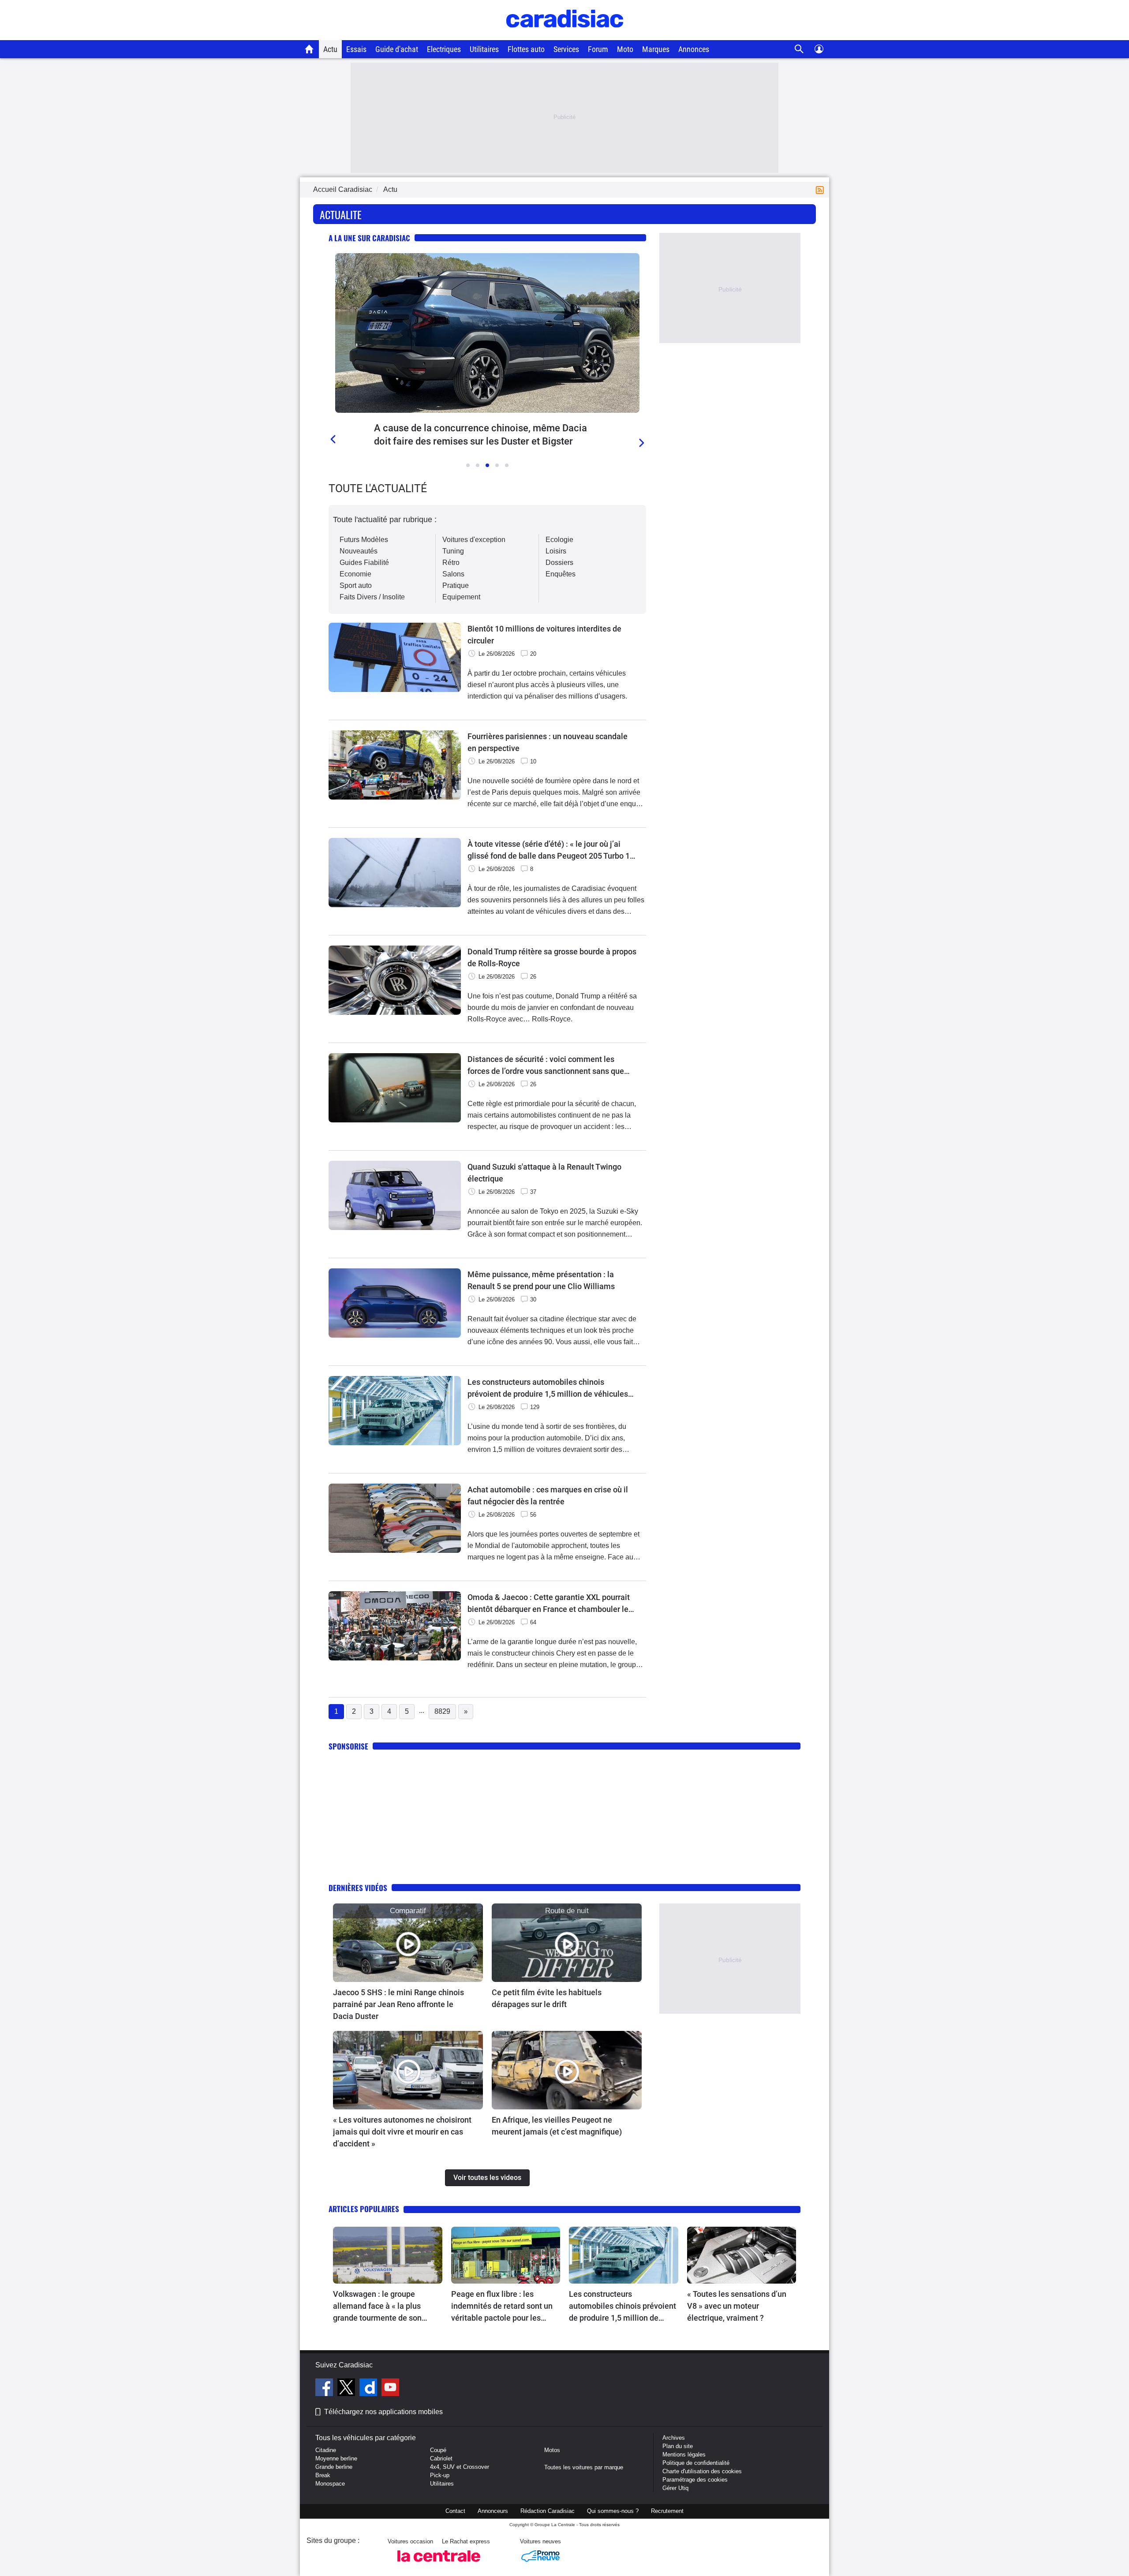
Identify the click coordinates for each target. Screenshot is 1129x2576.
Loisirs (556, 551)
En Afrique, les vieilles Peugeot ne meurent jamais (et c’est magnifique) (557, 2126)
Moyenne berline (336, 2458)
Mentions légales (684, 2454)
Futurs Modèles (364, 540)
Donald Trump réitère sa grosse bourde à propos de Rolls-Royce (552, 957)
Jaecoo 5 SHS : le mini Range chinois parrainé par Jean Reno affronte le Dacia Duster (398, 2004)
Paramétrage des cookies (695, 2480)
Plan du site (678, 2446)
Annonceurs (493, 2511)
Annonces (694, 49)
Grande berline (334, 2467)
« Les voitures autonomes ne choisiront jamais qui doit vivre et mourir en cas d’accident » (402, 2132)
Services (566, 49)
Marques (656, 49)
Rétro (451, 563)
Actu (330, 49)
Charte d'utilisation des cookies (702, 2471)
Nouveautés (359, 551)
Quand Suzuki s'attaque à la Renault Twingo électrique (544, 1173)
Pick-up (440, 2475)
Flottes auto (526, 49)
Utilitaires (484, 49)
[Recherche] (799, 49)
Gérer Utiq (675, 2488)
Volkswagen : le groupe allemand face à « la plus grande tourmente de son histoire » (377, 2307)
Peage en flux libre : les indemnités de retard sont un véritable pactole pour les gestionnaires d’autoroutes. (502, 2307)
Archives (674, 2438)
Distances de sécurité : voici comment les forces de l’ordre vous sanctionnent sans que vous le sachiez (546, 1066)
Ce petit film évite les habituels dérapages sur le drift (547, 1998)
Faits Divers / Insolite (372, 597)
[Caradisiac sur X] (347, 2389)
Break (323, 2475)
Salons (453, 574)
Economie (355, 574)
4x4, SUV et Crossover (460, 2467)
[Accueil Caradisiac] (309, 49)
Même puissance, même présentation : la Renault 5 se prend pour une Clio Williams (541, 1280)
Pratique (456, 585)
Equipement (461, 597)
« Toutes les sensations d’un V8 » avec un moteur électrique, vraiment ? (737, 2306)
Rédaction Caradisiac (548, 2511)
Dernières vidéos (358, 1888)
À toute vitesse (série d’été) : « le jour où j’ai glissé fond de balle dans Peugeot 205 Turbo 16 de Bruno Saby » (551, 851)
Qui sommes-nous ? (613, 2511)
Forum (598, 49)
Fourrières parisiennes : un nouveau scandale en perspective (548, 742)
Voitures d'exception (474, 540)
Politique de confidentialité (696, 2463)
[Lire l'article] (487, 333)
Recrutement (667, 2511)
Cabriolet (441, 2458)
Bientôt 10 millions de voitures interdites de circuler (544, 635)
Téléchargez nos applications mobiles (383, 2412)
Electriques (444, 49)
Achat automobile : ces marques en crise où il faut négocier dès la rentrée (548, 1496)
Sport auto (356, 585)
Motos (552, 2450)
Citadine (326, 2450)
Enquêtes (561, 574)
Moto (625, 49)
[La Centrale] (439, 2564)
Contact (455, 2511)
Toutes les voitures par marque (584, 2467)
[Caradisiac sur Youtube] (390, 2389)
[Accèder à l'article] (408, 1943)
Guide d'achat (397, 49)
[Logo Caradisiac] (565, 36)
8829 (442, 1711)
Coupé (438, 2450)
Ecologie (559, 540)
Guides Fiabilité (364, 563)
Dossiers (559, 563)
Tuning (453, 551)
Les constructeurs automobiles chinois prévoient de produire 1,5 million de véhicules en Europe (548, 1389)
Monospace (330, 2484)
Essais (356, 49)
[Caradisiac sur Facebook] (325, 2389)
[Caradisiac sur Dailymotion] (369, 2389)
